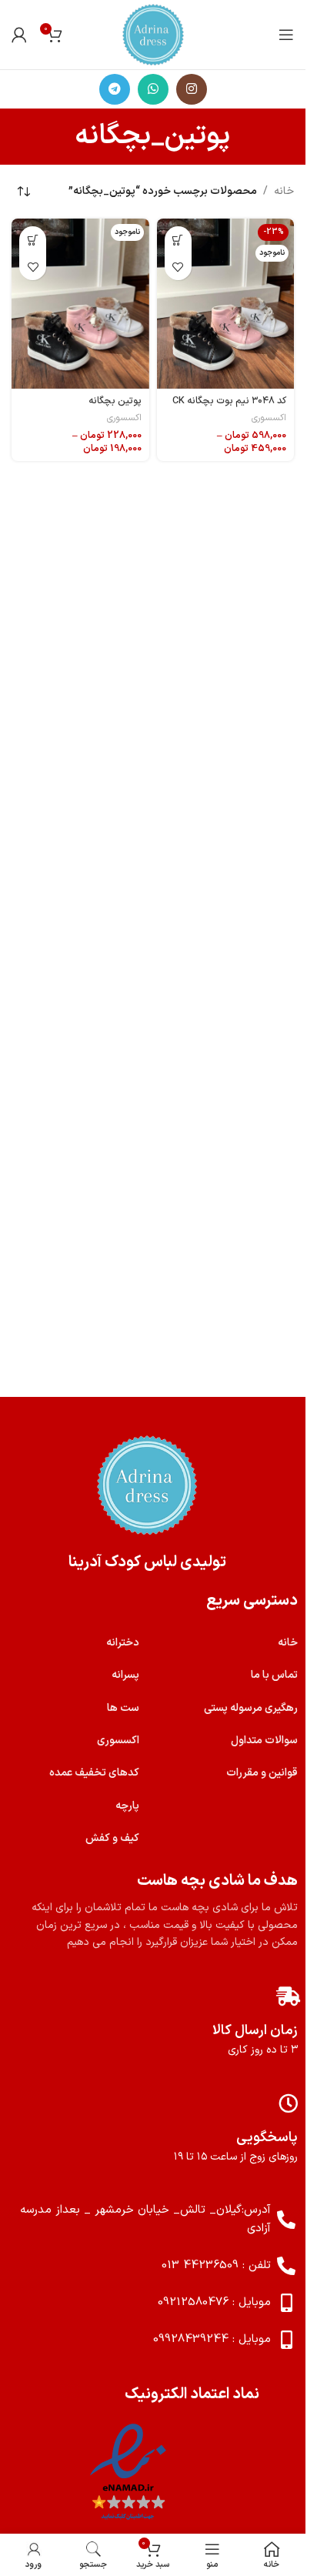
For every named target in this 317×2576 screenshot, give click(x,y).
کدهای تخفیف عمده (94, 1773)
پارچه (127, 1806)
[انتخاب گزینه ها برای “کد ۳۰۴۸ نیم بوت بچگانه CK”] (178, 240)
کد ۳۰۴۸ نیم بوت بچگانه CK (229, 401)
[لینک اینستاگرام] (192, 89)
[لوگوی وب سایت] (153, 34)
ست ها (123, 1708)
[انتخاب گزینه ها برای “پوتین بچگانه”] (33, 240)
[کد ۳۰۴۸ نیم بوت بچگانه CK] (226, 303)
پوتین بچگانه (115, 401)
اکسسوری (269, 418)
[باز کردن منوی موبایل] (286, 35)
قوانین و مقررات (262, 1773)
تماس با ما (274, 1675)
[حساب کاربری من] (19, 35)
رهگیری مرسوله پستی (251, 1708)
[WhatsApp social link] (153, 89)
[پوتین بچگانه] (80, 303)
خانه (284, 191)
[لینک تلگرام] (115, 89)
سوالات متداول (264, 1741)
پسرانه (125, 1675)
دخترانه (123, 1643)
